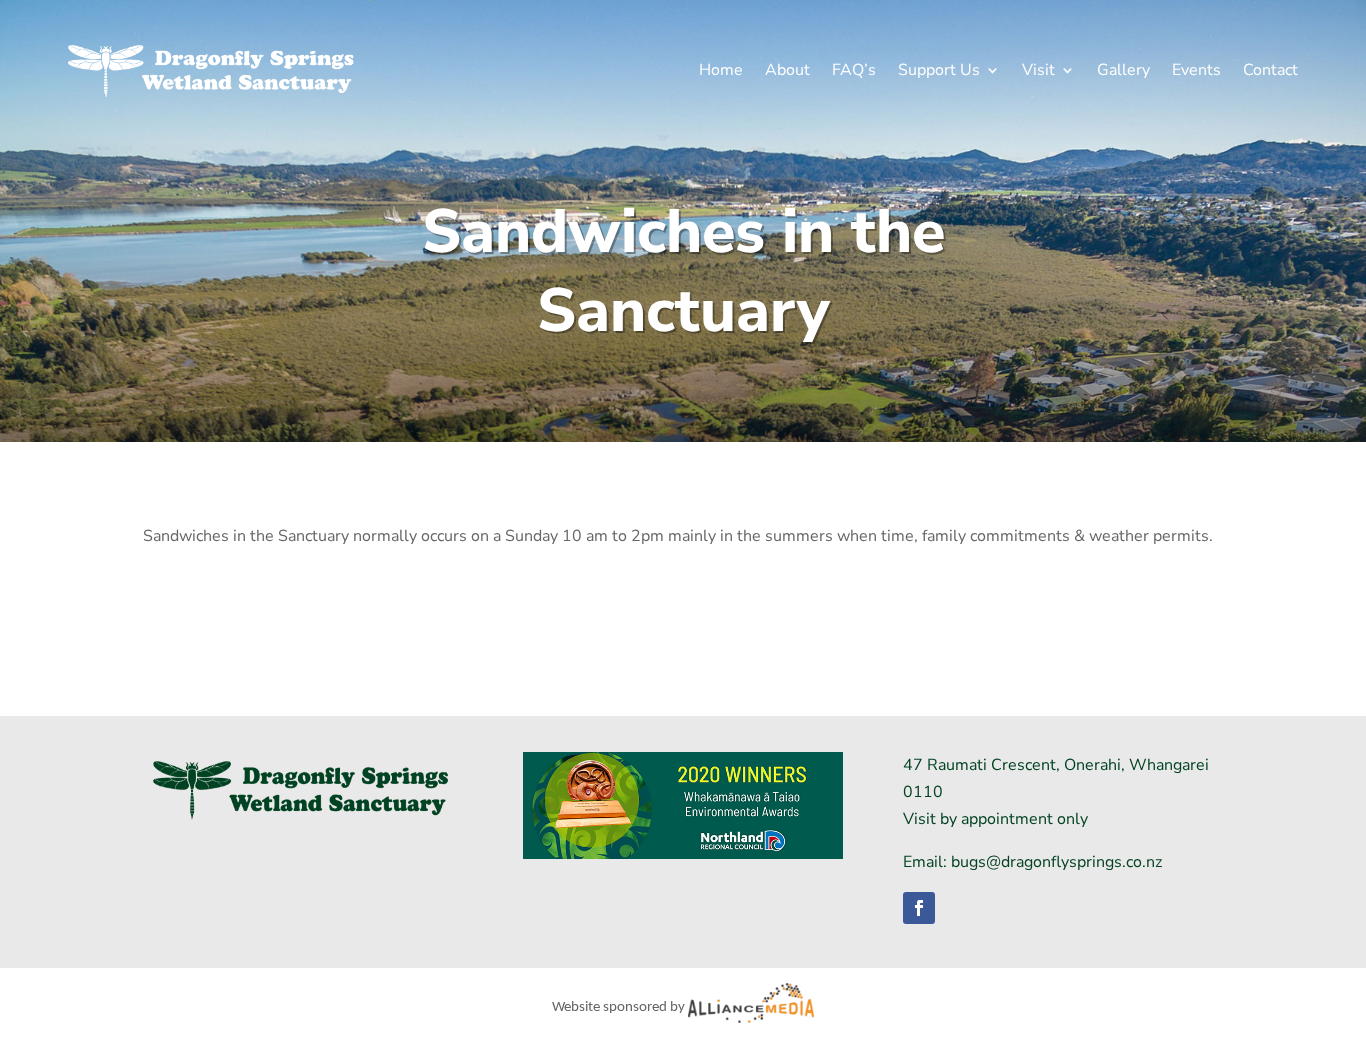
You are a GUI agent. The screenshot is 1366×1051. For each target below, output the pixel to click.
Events (1196, 70)
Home (721, 70)
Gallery (1123, 70)
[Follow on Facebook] (919, 908)
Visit (1038, 70)
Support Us (939, 70)
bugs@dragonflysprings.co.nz (1056, 862)
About (787, 70)
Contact (1270, 70)
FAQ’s (854, 70)
